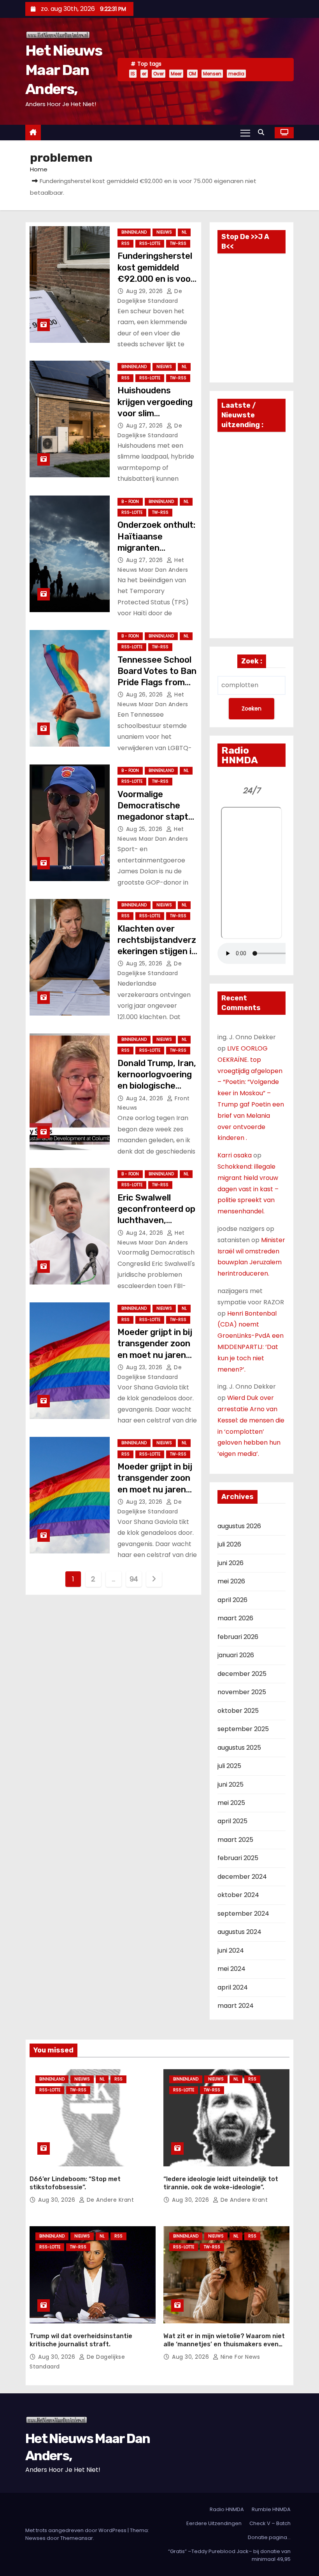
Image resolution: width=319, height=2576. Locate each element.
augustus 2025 (239, 1748)
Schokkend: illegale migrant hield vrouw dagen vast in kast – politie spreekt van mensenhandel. (248, 1189)
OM (192, 74)
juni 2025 (230, 1785)
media (236, 74)
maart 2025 (235, 1840)
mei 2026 (231, 1581)
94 (134, 1579)
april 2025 (232, 1821)
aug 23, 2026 (145, 1367)
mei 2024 (231, 1969)
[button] (263, 132)
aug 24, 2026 (146, 1098)
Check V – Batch (270, 2523)
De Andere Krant (109, 2200)
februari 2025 (238, 1858)
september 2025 (243, 1729)
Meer (176, 74)
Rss (125, 243)
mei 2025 (231, 1803)
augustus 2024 (239, 1932)
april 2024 (233, 1987)
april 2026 (232, 1600)
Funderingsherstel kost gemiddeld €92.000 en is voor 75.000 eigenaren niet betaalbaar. (156, 279)
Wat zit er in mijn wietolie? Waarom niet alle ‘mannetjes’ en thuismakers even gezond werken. (224, 2344)
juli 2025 (229, 1766)
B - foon (130, 502)
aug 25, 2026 (145, 829)
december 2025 (242, 1674)
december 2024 (242, 1877)
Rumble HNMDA (271, 2509)
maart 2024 (236, 2006)
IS (133, 74)
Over (159, 74)
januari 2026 (236, 1655)
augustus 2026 (239, 1526)
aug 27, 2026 (145, 426)
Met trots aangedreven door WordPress (76, 2530)
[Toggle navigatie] (245, 133)
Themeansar (77, 2538)
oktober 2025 (238, 1711)
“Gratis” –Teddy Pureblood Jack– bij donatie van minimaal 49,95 (229, 2555)
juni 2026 (230, 1563)
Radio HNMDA (227, 2509)
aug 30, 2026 (58, 2200)
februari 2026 (238, 1637)
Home (39, 169)
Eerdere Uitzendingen (214, 2523)
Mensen (212, 74)
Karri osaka (235, 1155)
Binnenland (134, 232)
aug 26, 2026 (145, 695)
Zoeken (252, 709)
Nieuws (164, 232)
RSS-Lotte (150, 243)
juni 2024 (231, 1950)
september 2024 (243, 1914)
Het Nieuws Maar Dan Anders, (64, 70)
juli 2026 (229, 1544)
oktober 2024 (238, 1895)
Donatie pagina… (269, 2537)
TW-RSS (178, 243)
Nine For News (239, 2357)
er (144, 74)
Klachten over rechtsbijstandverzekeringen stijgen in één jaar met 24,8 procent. (157, 951)
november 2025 (242, 1692)
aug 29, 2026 (145, 291)
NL (184, 232)
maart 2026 (235, 1618)
